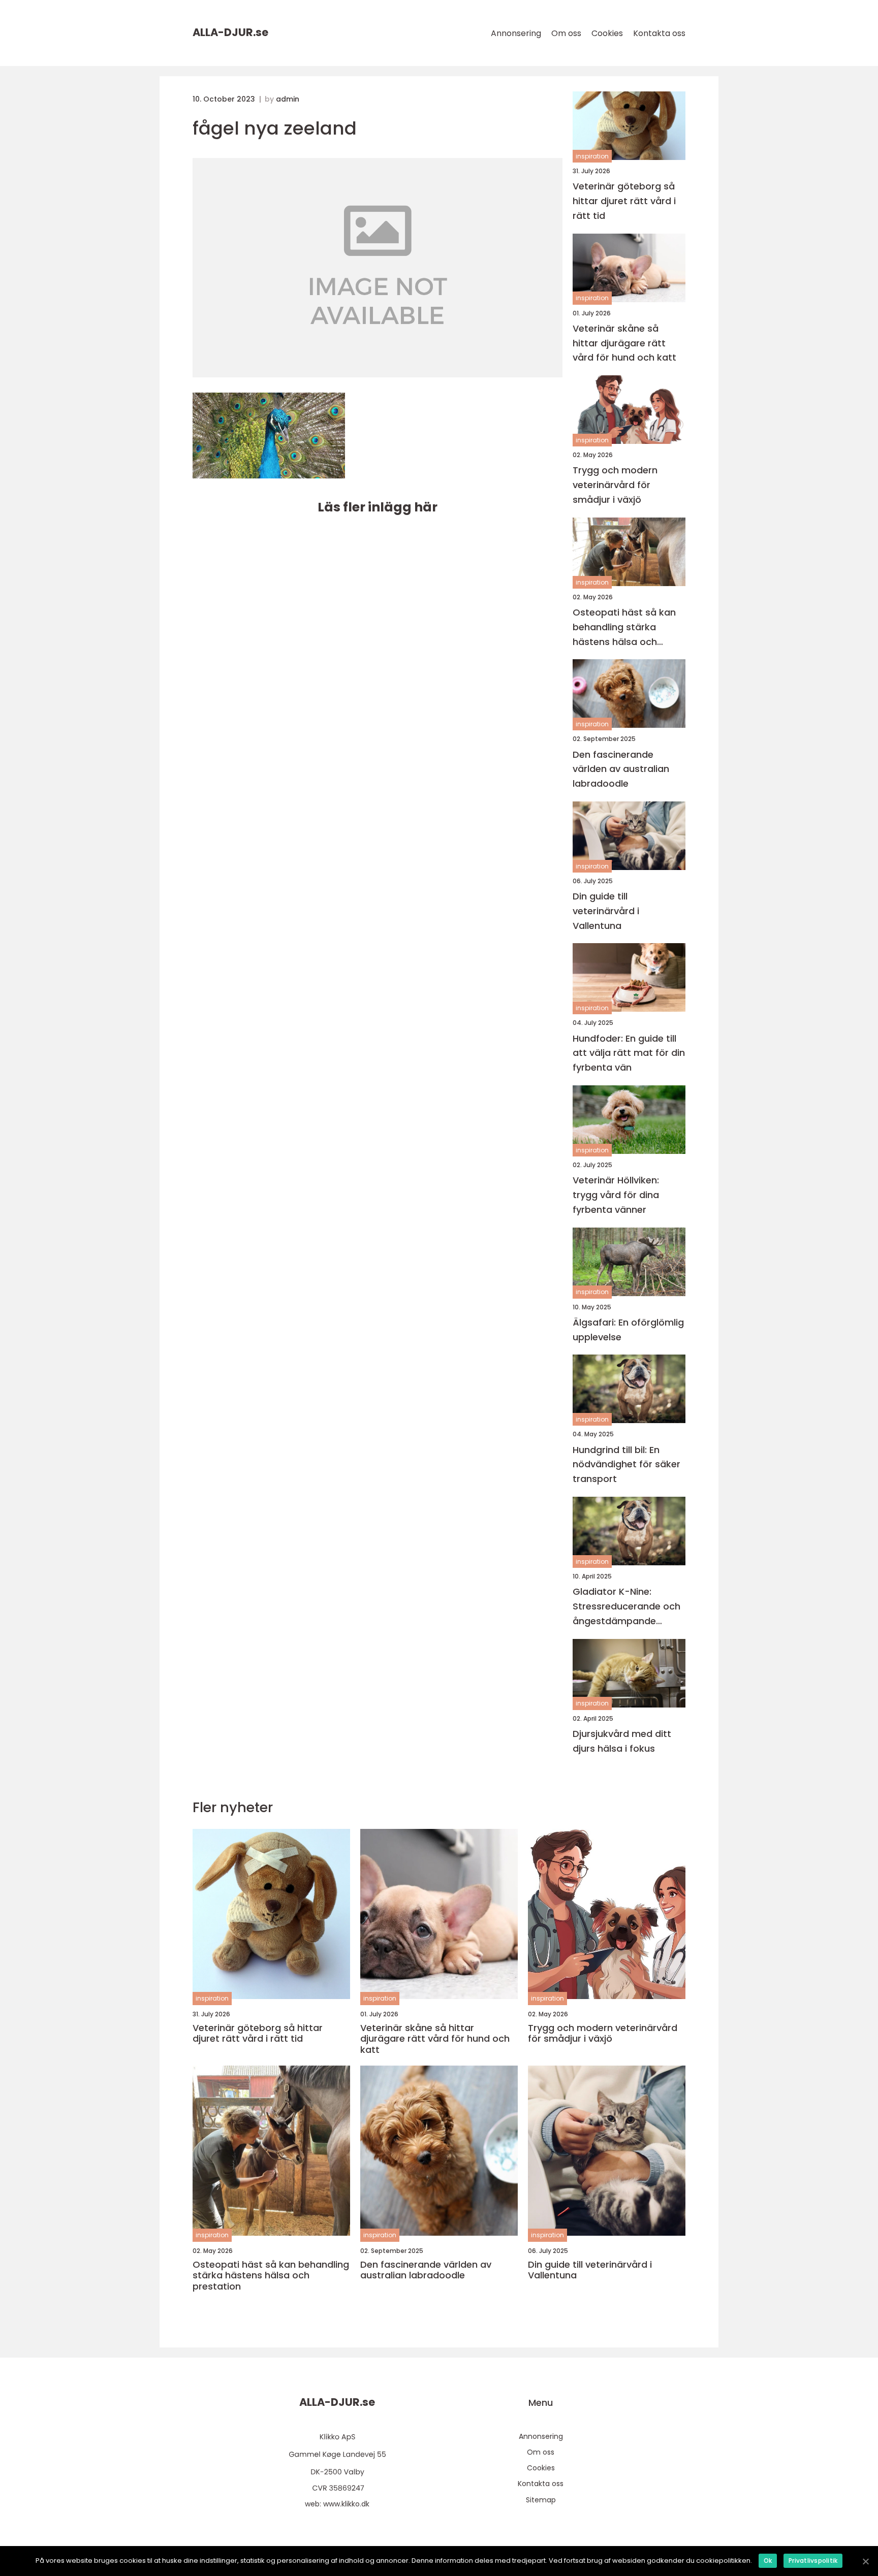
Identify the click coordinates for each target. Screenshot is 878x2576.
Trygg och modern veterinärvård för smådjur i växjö (615, 485)
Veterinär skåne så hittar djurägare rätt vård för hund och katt (624, 343)
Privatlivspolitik (813, 2561)
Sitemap (541, 2500)
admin (288, 99)
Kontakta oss (659, 33)
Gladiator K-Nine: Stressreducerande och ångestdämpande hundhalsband (626, 1607)
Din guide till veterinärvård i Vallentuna (606, 911)
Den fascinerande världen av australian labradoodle (621, 769)
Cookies (607, 33)
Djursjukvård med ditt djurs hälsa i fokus (622, 1741)
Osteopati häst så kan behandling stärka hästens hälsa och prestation (624, 627)
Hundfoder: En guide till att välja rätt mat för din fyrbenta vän (629, 1053)
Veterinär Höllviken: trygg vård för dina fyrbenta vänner (616, 1195)
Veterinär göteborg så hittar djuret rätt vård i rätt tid (624, 201)
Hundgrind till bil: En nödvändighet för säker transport (626, 1464)
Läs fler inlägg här (378, 507)
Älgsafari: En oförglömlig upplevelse (628, 1330)
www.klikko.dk (346, 2504)
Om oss (566, 33)
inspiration (592, 156)
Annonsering (516, 33)
